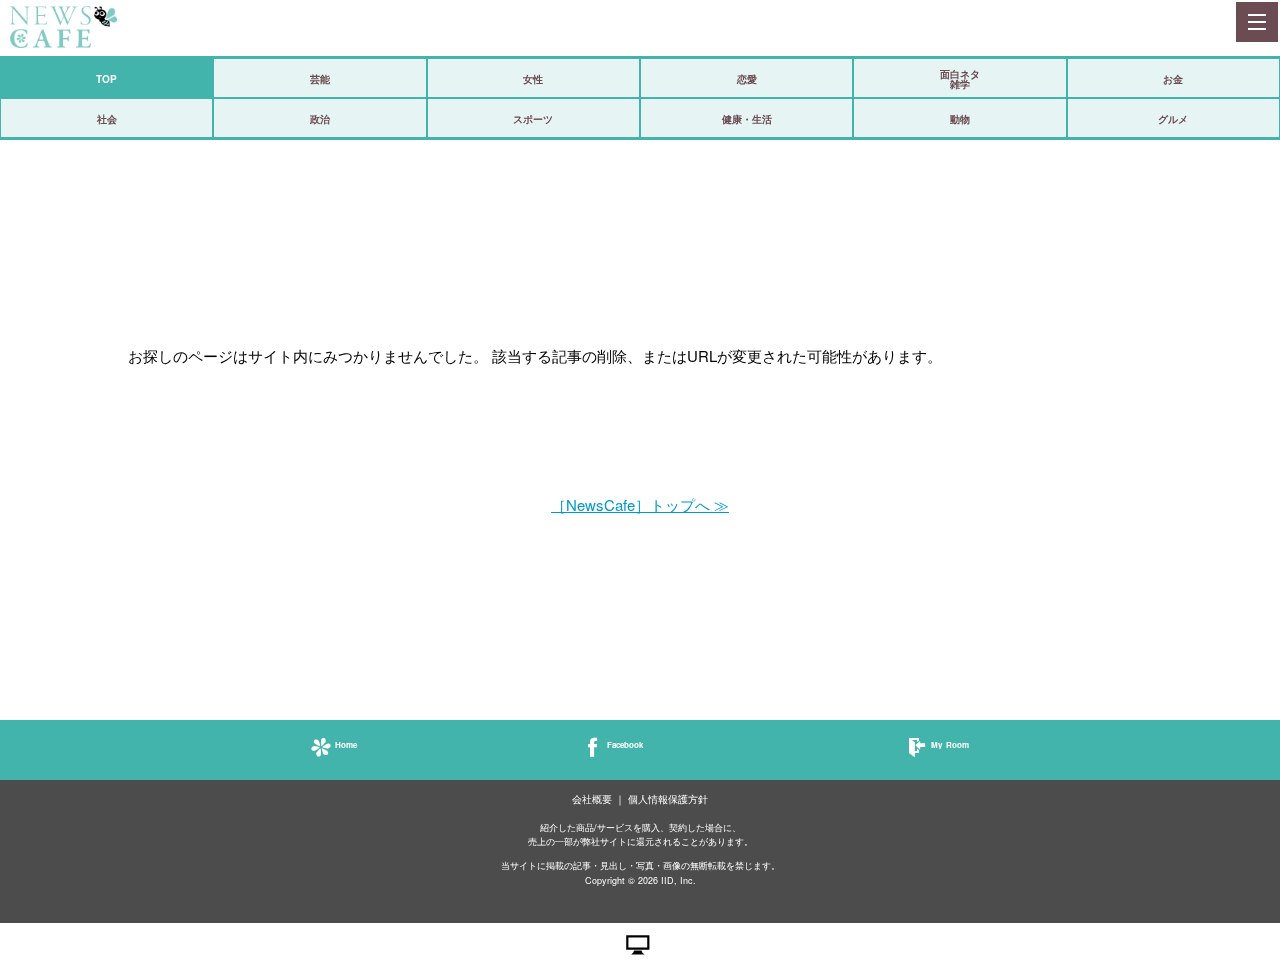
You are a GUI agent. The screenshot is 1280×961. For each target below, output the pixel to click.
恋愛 (747, 79)
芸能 (320, 79)
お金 (1173, 79)
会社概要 (592, 799)
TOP (106, 79)
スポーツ (533, 119)
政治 (320, 119)
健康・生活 (747, 119)
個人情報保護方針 (668, 799)
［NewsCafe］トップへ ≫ (640, 504)
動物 (960, 119)
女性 (533, 79)
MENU (1256, 22)
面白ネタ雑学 (960, 79)
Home (346, 744)
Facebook (625, 744)
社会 (107, 119)
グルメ (1173, 119)
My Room (950, 744)
